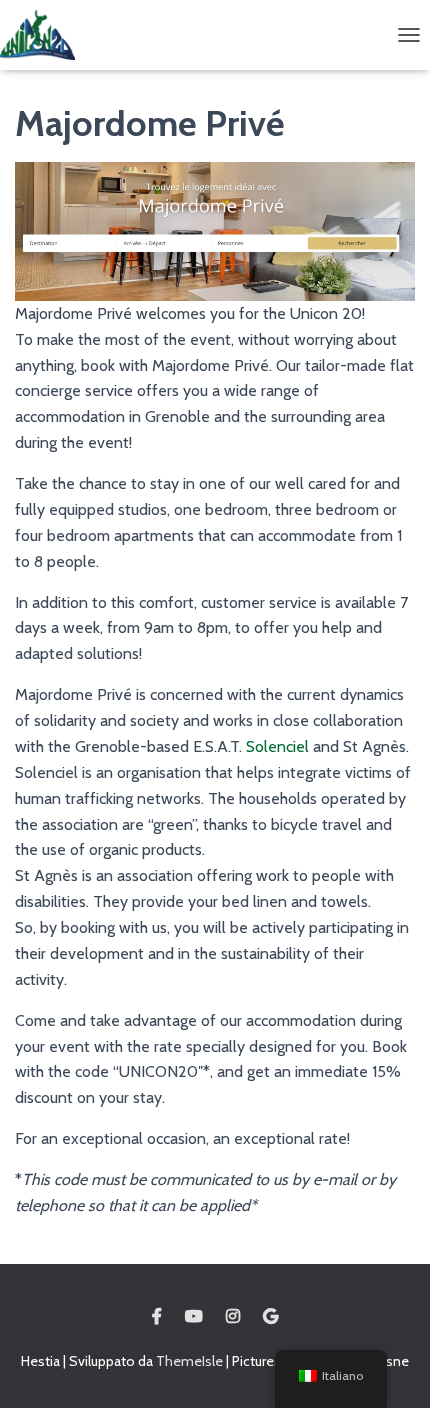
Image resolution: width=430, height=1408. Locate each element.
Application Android (270, 1317)
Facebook (157, 1317)
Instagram (233, 1317)
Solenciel (279, 746)
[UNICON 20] (45, 35)
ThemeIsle (189, 1361)
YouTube (194, 1317)
